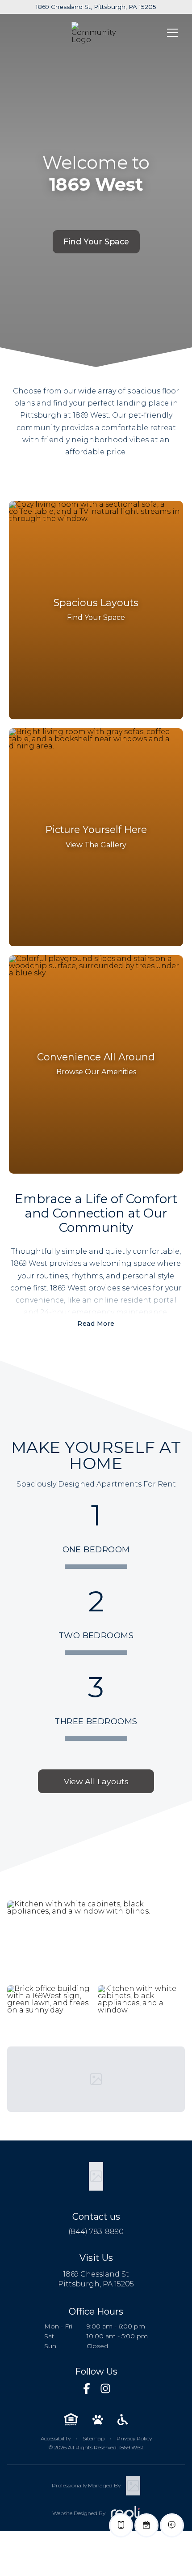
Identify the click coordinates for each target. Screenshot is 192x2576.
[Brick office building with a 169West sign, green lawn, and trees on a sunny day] (51, 2014)
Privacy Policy (134, 2438)
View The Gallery (96, 845)
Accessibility (56, 2438)
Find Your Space (96, 241)
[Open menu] (172, 33)
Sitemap (94, 2438)
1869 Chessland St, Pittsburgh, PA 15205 (96, 7)
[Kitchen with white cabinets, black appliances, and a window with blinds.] (96, 1941)
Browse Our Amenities (96, 1072)
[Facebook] (87, 2388)
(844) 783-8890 (96, 2232)
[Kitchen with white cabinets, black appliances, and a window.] (141, 2014)
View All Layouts (96, 1781)
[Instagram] (105, 2388)
